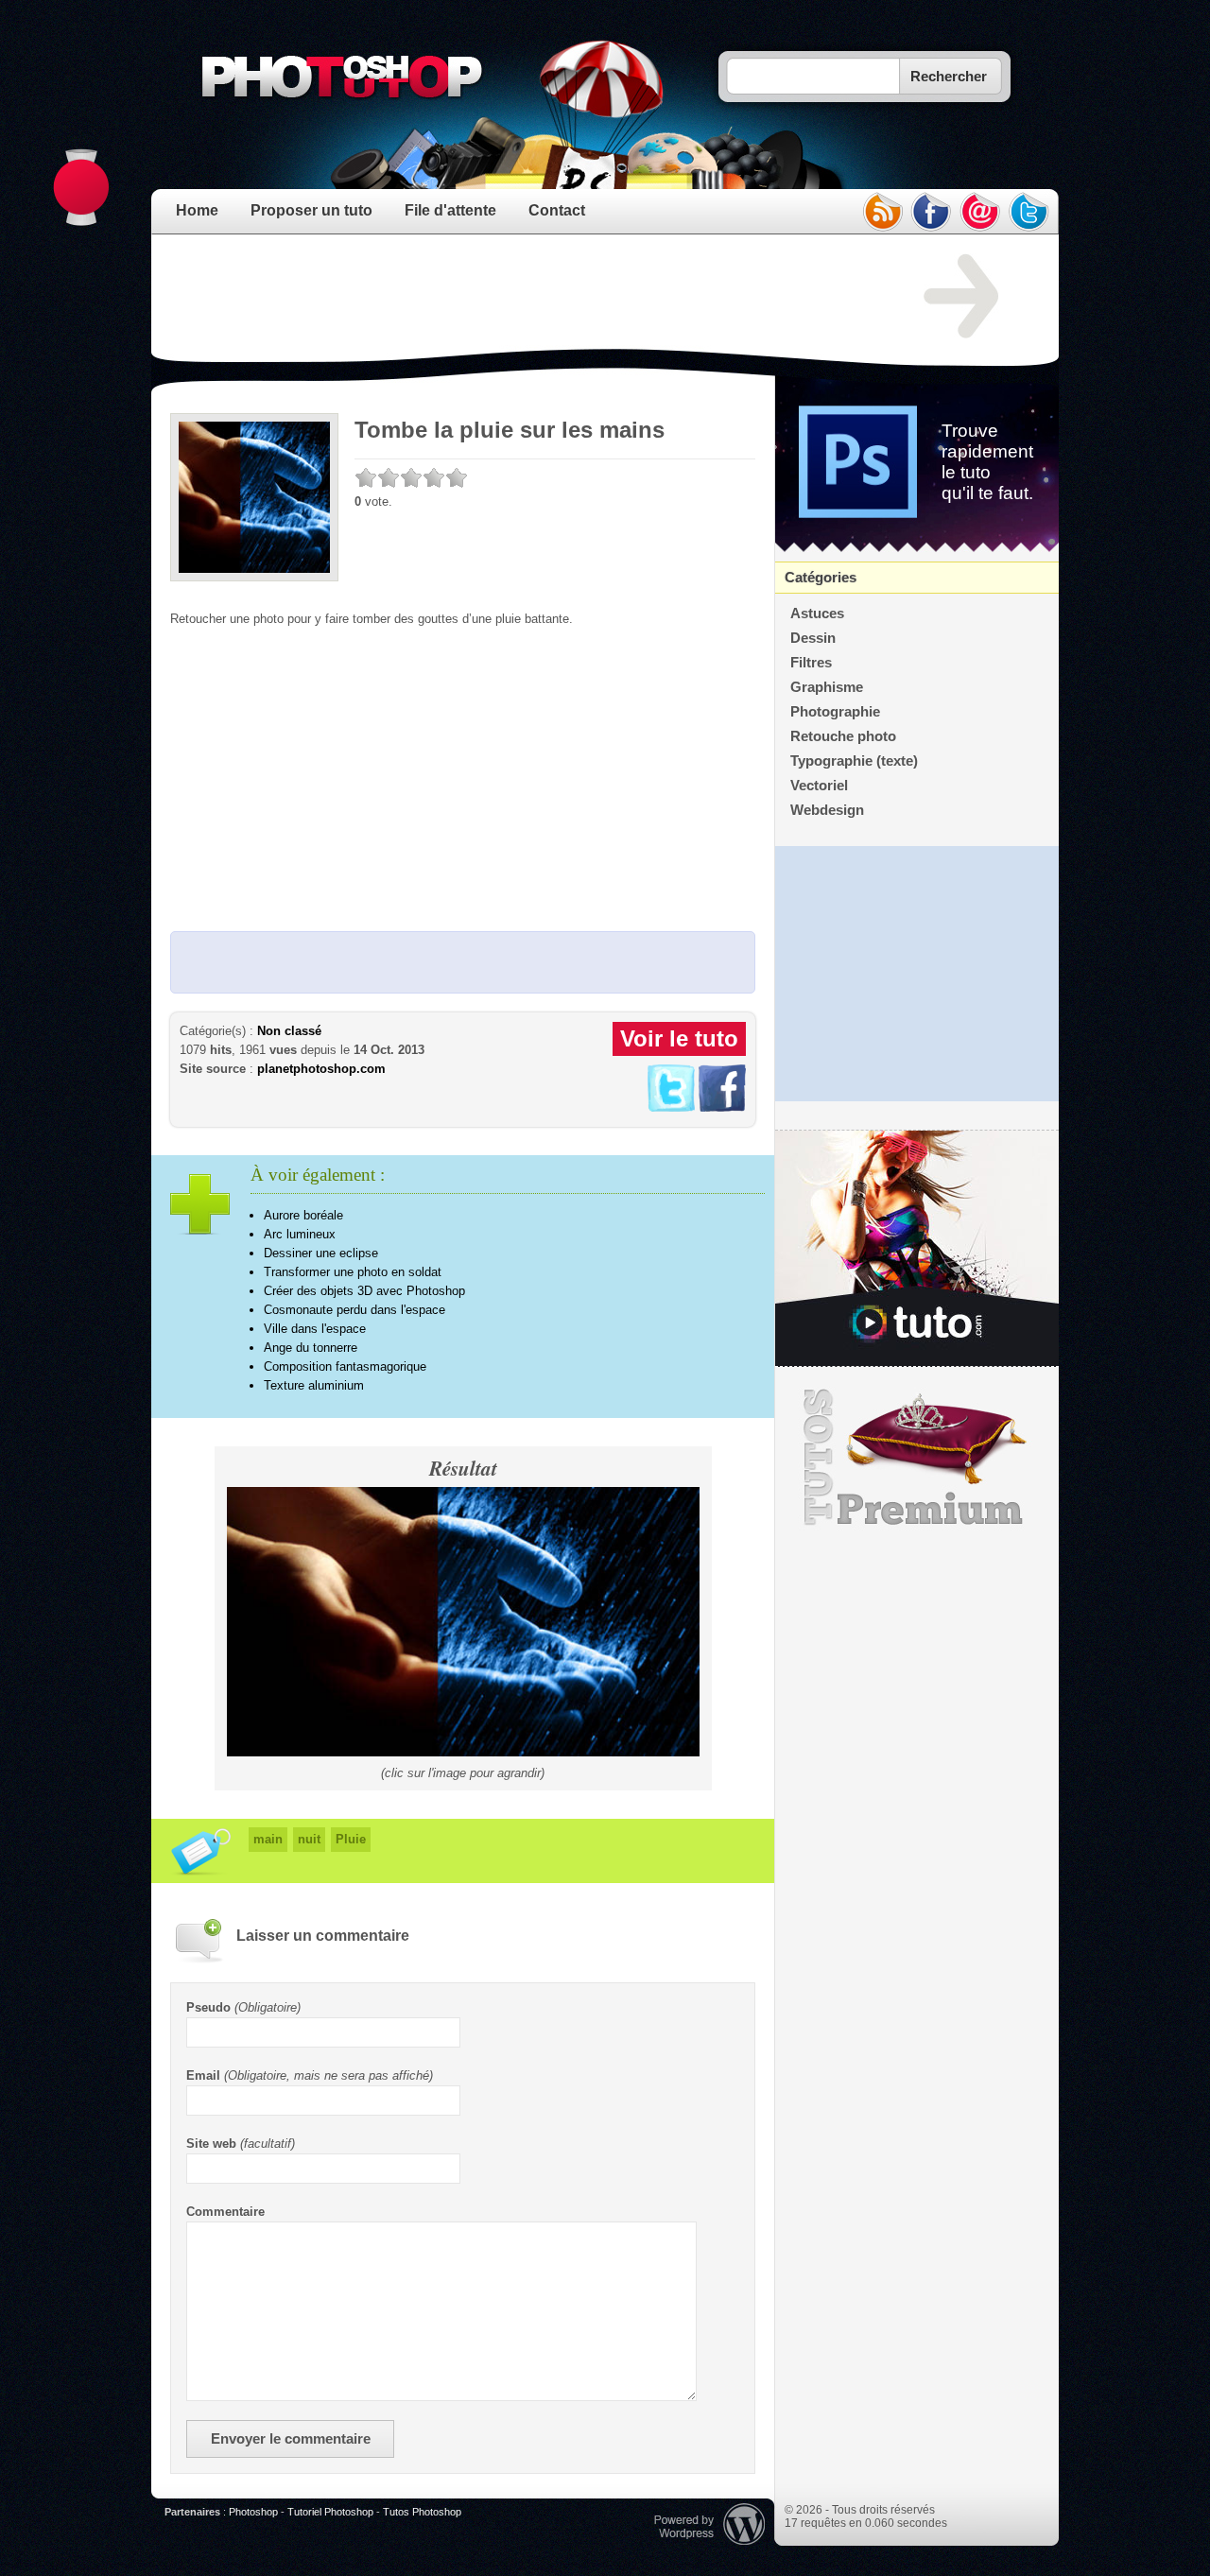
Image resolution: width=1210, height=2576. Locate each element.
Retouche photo (843, 736)
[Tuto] (917, 1249)
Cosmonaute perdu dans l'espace (354, 1310)
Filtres (811, 663)
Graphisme (827, 687)
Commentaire (225, 2212)
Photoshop (253, 2512)
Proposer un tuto (311, 210)
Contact (557, 210)
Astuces (817, 614)
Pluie (351, 1839)
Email (203, 2075)
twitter (1029, 212)
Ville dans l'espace (315, 1329)
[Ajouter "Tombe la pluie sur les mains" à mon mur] (722, 1107)
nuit (309, 1839)
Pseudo (208, 2007)
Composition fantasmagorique (345, 1366)
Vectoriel (819, 786)
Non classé (289, 1031)
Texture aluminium (314, 1385)
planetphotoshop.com (321, 1069)
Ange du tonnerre (311, 1348)
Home (197, 210)
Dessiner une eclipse (321, 1253)
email (980, 212)
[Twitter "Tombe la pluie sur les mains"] (671, 1107)
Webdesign (827, 810)
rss (882, 212)
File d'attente (450, 210)
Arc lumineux (300, 1234)
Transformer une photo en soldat (353, 1272)
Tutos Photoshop (422, 2512)
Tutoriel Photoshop (330, 2512)
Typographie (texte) (854, 761)
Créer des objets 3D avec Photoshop (364, 1291)
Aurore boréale (303, 1215)
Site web (211, 2144)
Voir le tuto (679, 1038)
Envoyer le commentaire (291, 2439)
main (268, 1839)
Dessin (813, 638)
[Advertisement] (514, 297)
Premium (917, 1458)
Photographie (835, 712)
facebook (931, 212)
